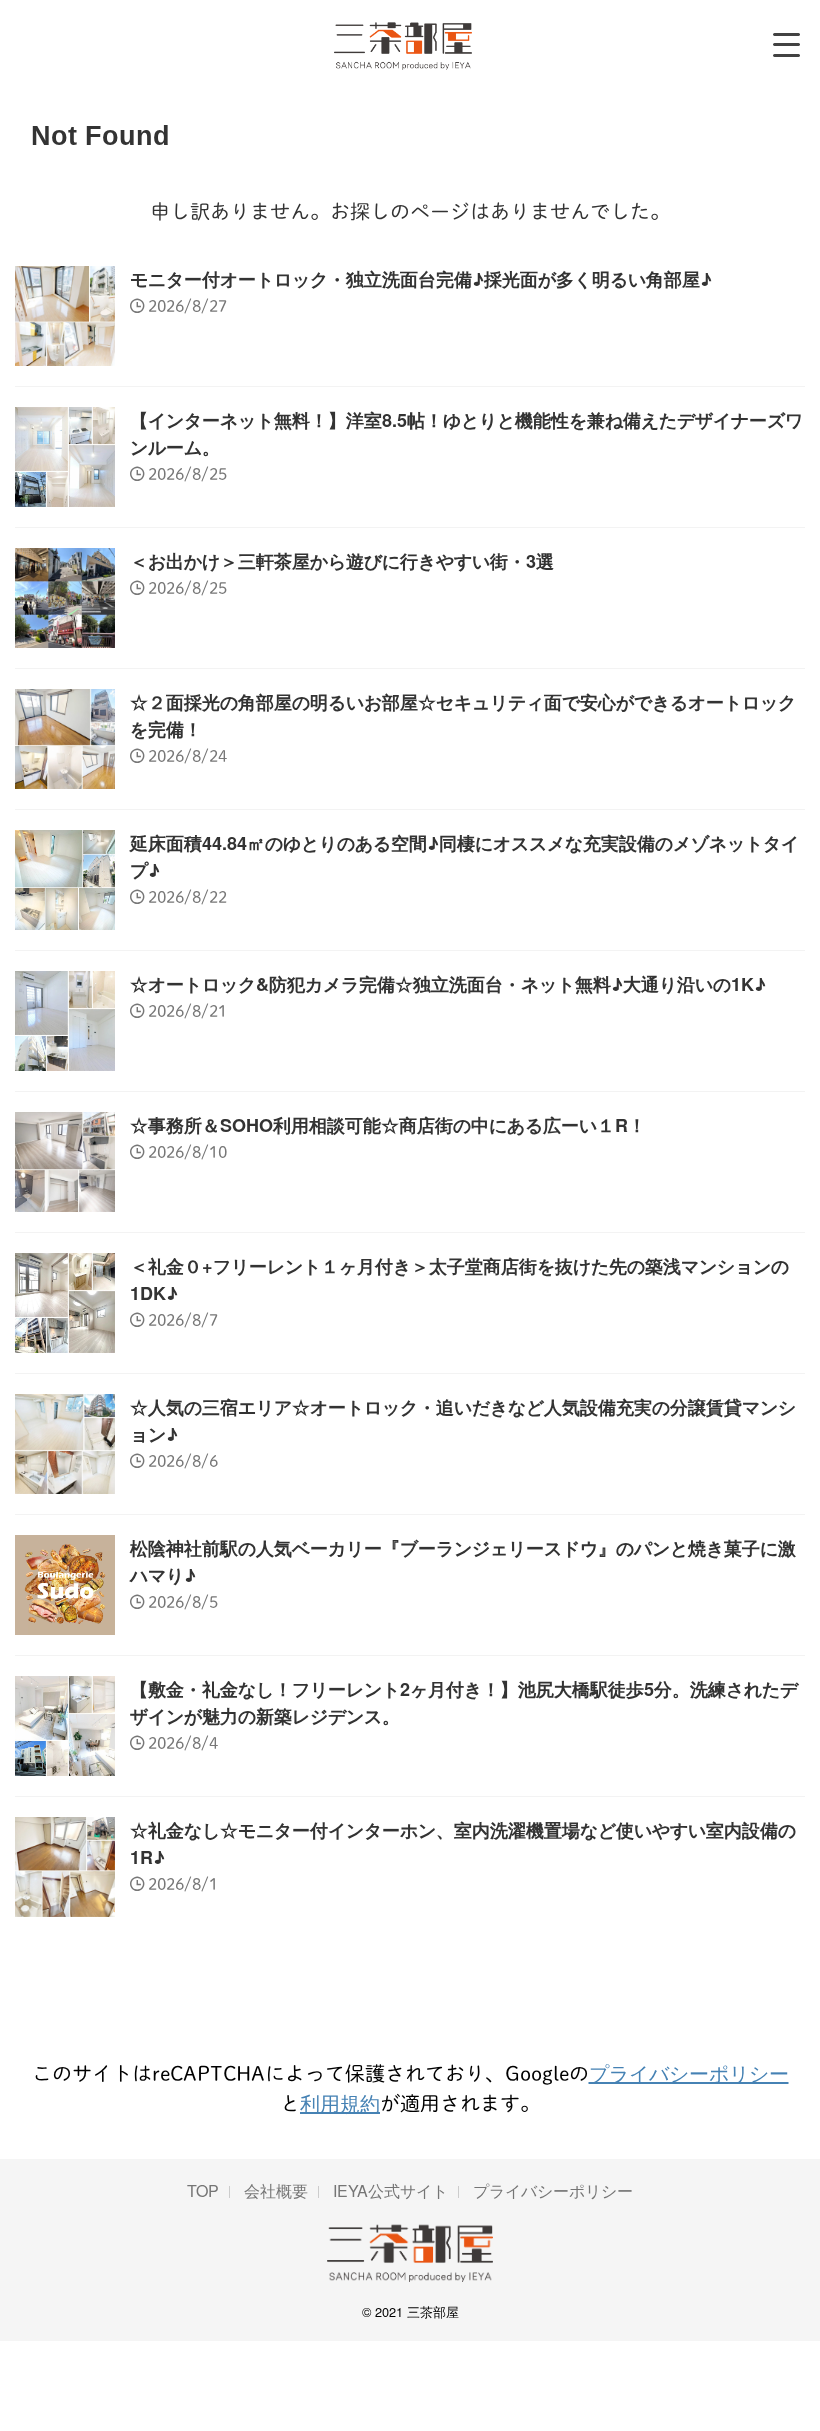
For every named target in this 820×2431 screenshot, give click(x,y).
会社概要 (276, 2190)
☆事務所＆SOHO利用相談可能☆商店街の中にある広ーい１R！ (388, 1125)
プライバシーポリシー (689, 2072)
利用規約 (340, 2102)
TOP (203, 2190)
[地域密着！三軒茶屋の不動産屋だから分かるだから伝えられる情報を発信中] (403, 45)
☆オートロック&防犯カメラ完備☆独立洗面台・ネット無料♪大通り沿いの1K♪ (448, 984)
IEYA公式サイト (390, 2190)
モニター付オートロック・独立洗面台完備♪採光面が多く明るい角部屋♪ (421, 279)
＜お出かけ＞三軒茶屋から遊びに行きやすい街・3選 (342, 561)
